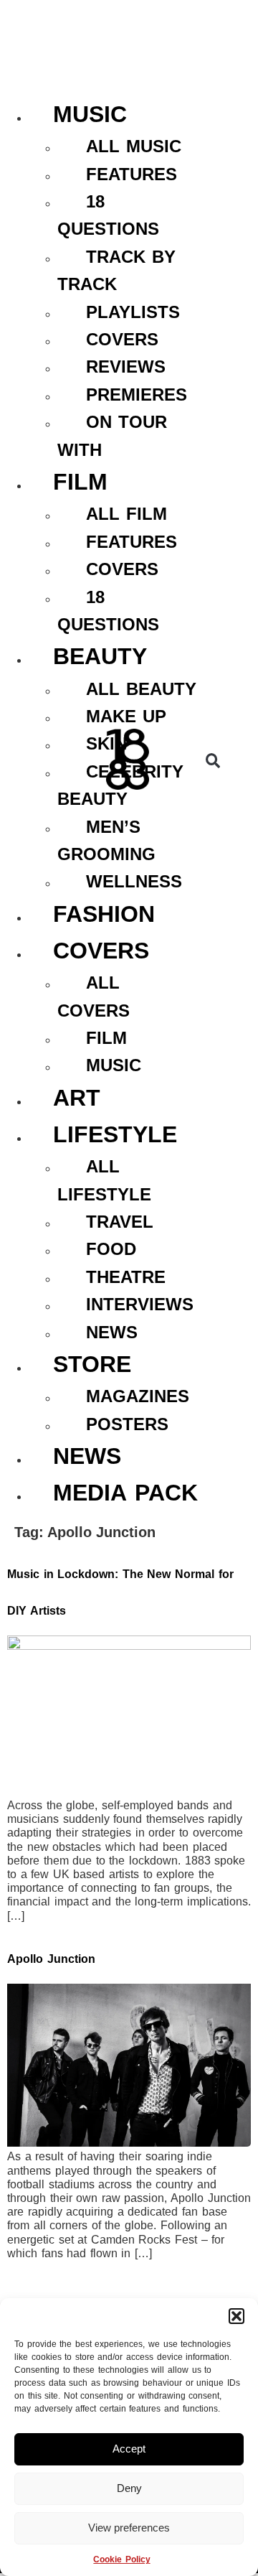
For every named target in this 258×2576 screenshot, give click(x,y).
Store (92, 1364)
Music (90, 114)
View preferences (129, 2528)
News (87, 1456)
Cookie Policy (121, 2559)
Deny (129, 2488)
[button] (236, 2316)
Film (80, 482)
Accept (129, 2449)
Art (77, 1098)
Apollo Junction (51, 1959)
